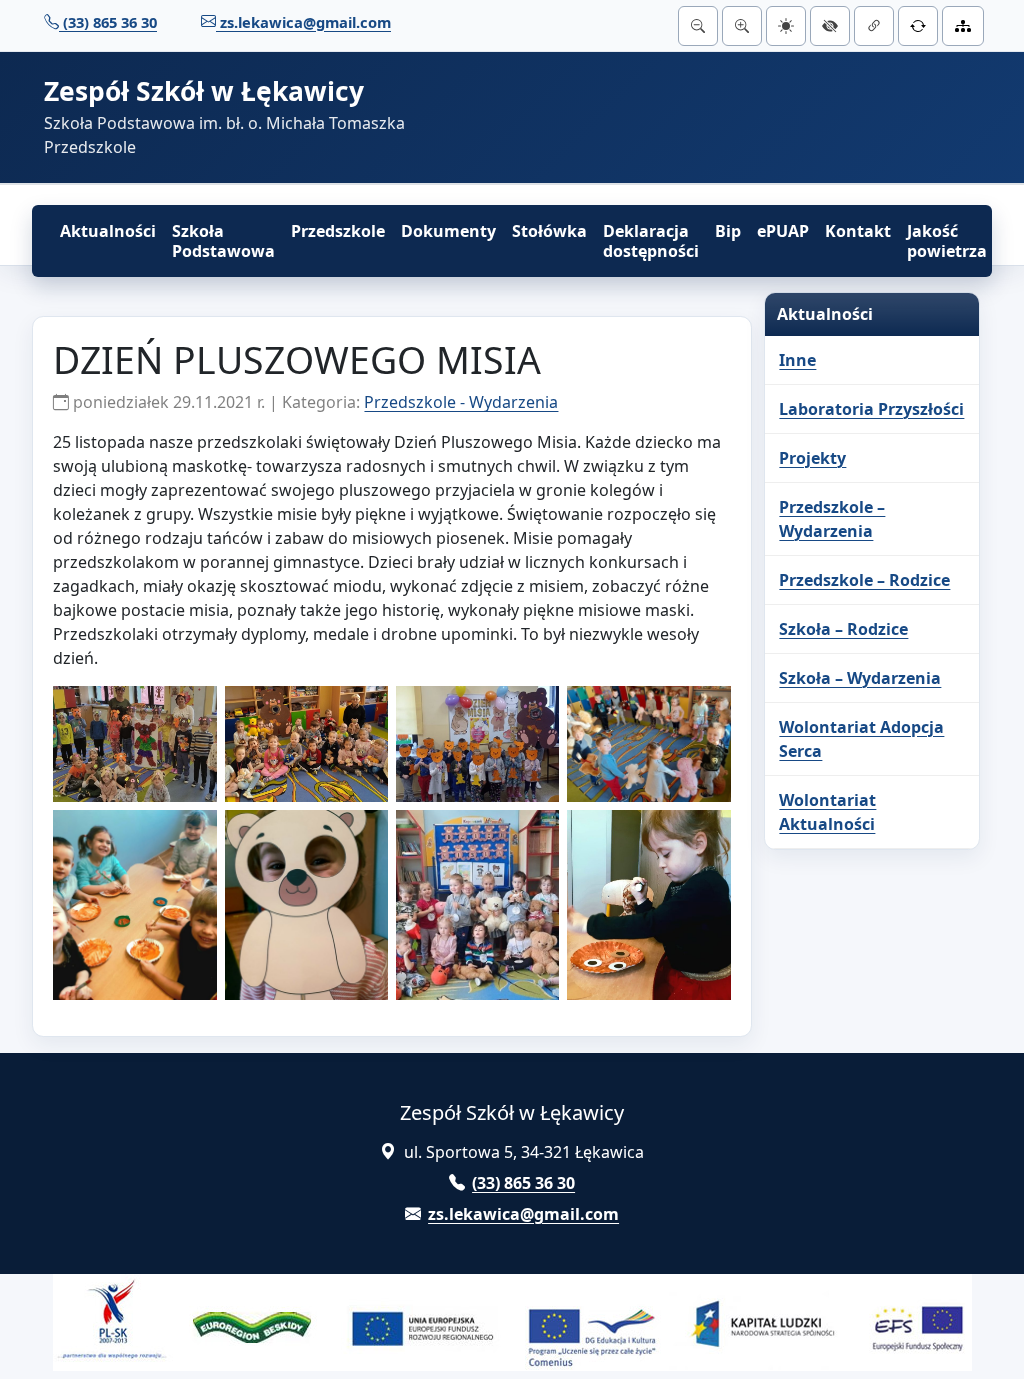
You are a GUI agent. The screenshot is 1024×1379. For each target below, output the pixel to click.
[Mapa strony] (963, 26)
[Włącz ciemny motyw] (786, 26)
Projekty (812, 458)
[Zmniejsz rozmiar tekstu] (698, 26)
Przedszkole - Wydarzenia (461, 402)
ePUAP (783, 231)
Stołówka (549, 231)
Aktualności (108, 231)
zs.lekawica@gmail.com (303, 22)
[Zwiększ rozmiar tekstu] (742, 26)
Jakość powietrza (947, 241)
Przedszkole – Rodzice (864, 580)
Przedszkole (338, 231)
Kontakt (858, 231)
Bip (728, 231)
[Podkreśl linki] (874, 26)
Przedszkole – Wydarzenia (832, 519)
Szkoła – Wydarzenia (860, 678)
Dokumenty (448, 231)
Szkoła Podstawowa (223, 241)
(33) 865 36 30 (108, 22)
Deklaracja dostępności (651, 241)
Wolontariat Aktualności (827, 812)
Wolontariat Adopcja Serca (861, 739)
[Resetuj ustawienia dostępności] (918, 26)
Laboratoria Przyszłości (871, 409)
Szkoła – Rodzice (843, 629)
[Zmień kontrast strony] (830, 26)
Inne (797, 360)
